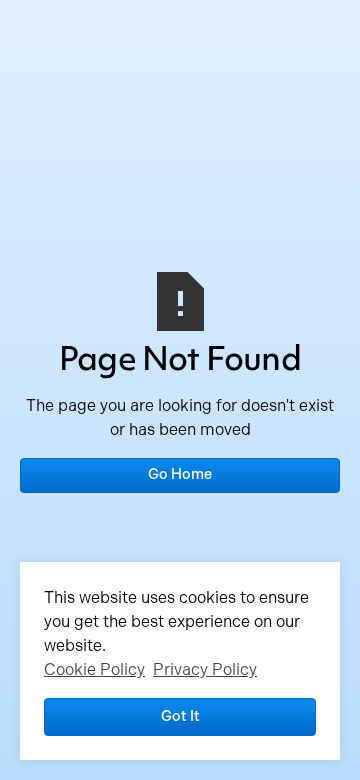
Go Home (180, 474)
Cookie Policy (94, 669)
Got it (180, 716)
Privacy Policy (205, 669)
